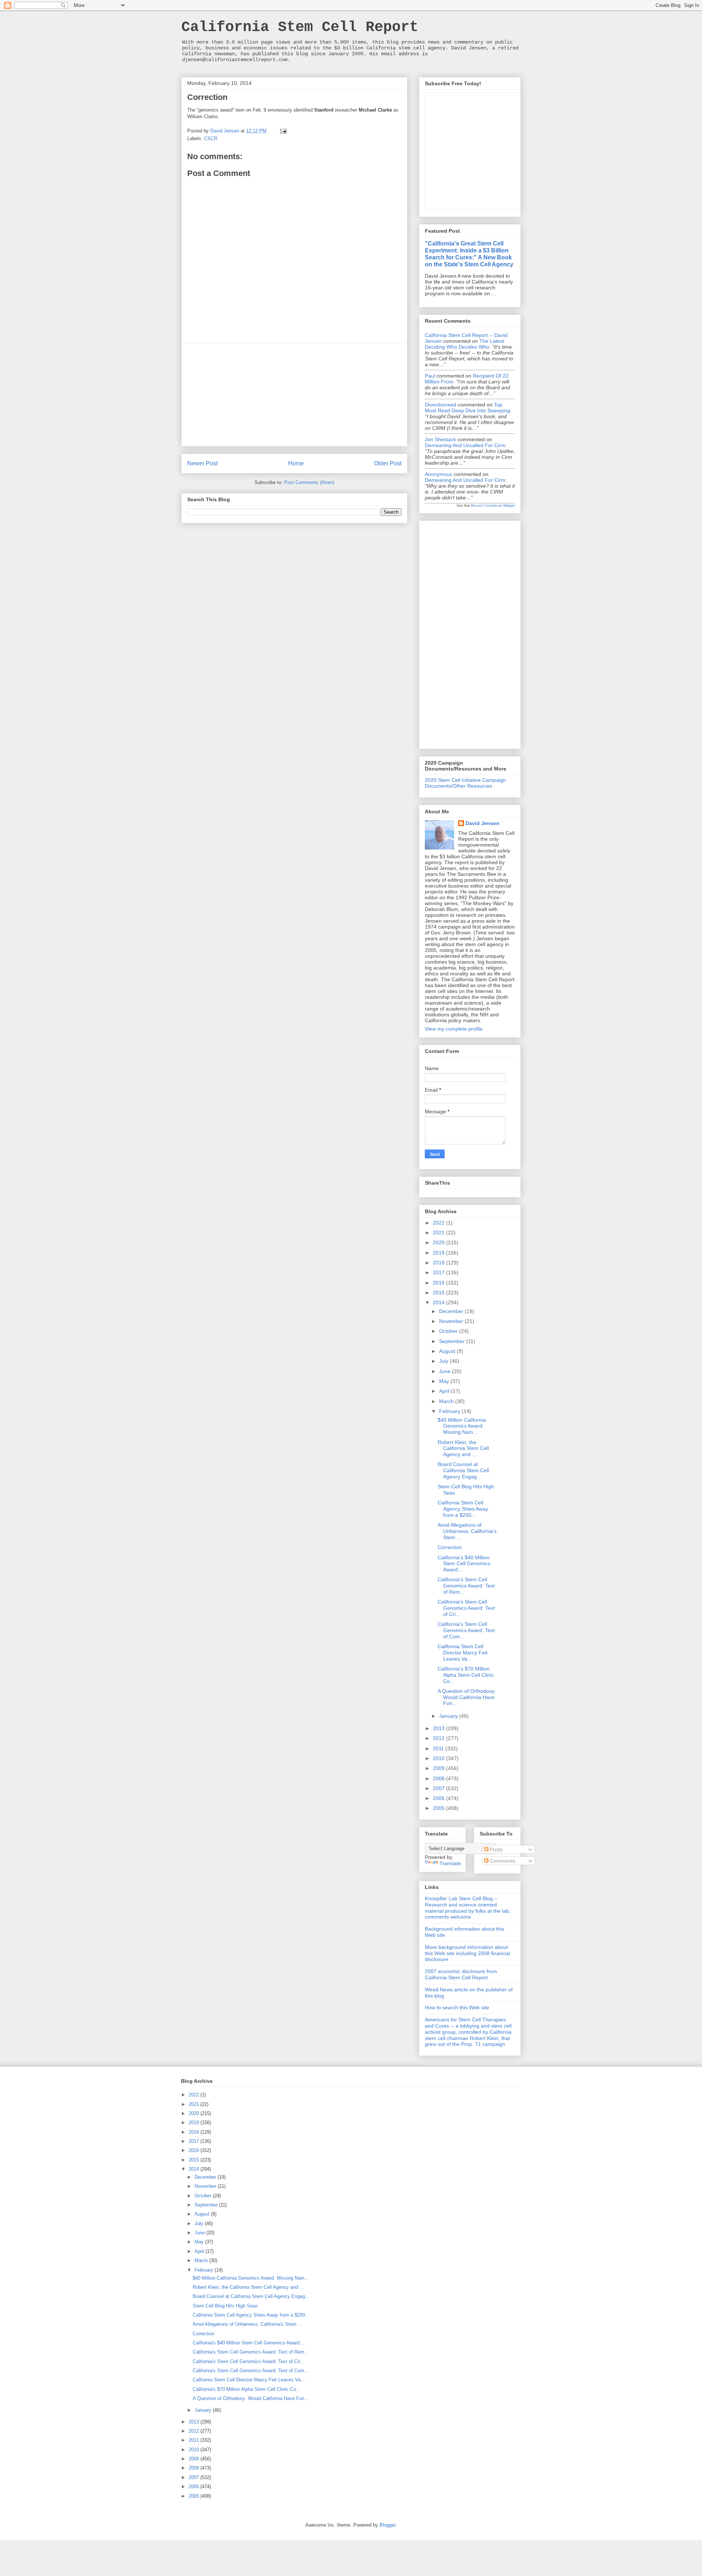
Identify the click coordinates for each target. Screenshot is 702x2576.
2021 (439, 1233)
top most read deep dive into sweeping (467, 408)
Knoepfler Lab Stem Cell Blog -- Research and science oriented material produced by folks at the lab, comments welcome (468, 1908)
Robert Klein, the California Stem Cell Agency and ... (463, 1448)
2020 (439, 1242)
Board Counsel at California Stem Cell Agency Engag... (463, 1470)
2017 (439, 1272)
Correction (450, 1547)
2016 (439, 1283)
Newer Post (202, 463)
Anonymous (439, 474)
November (452, 1321)
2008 (439, 1778)
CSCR (211, 138)
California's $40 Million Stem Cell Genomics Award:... (464, 1564)
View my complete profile (454, 1029)
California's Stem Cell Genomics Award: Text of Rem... (466, 1586)
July (444, 1361)
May (445, 1381)
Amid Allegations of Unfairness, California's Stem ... (467, 1531)
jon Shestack (440, 439)
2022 (439, 1223)
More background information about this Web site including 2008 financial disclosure (467, 1953)
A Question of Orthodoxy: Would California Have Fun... (467, 1697)
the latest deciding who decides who (465, 344)
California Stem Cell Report (300, 27)
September (453, 1341)
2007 (439, 1788)
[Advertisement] (294, 395)
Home (296, 463)
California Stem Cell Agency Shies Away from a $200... (463, 1509)
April (445, 1391)
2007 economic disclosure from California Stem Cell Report (461, 1974)
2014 (439, 1302)
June (446, 1371)
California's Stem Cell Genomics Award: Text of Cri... (466, 1608)
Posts (496, 1849)
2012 (439, 1738)
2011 (439, 1748)
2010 (439, 1758)
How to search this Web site (457, 2007)
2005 (439, 1808)
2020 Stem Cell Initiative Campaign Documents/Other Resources (465, 783)
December (452, 1311)
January (449, 1716)
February (450, 1411)
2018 (439, 1263)
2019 (439, 1253)
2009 (439, 1768)
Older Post (388, 463)
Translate (450, 1863)
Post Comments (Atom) (309, 482)
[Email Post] (283, 131)
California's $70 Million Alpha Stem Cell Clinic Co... (466, 1675)
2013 (439, 1728)
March (447, 1401)
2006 (439, 1798)
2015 (439, 1293)
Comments (502, 1861)
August (448, 1351)
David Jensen (482, 823)
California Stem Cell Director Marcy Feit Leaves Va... (463, 1653)
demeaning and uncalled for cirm (465, 445)
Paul (430, 376)
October (449, 1331)
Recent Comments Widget (493, 505)
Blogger (387, 2525)
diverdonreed (441, 405)
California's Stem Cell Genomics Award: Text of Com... (466, 1630)
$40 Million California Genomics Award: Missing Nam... (462, 1426)
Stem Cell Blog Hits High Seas (225, 2306)
